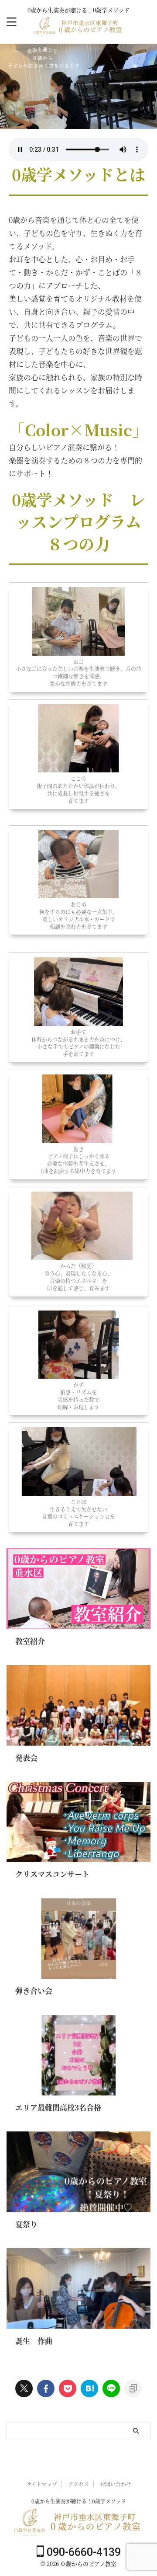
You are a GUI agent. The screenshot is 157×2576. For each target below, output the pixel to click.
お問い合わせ (116, 2484)
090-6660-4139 (82, 2552)
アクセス (78, 2484)
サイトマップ (42, 2484)
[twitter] (24, 2388)
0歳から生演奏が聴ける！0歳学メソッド (79, 2501)
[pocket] (68, 2388)
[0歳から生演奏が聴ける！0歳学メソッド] (79, 31)
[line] (111, 2388)
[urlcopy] (133, 2388)
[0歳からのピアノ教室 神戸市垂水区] (89, 2388)
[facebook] (46, 2388)
